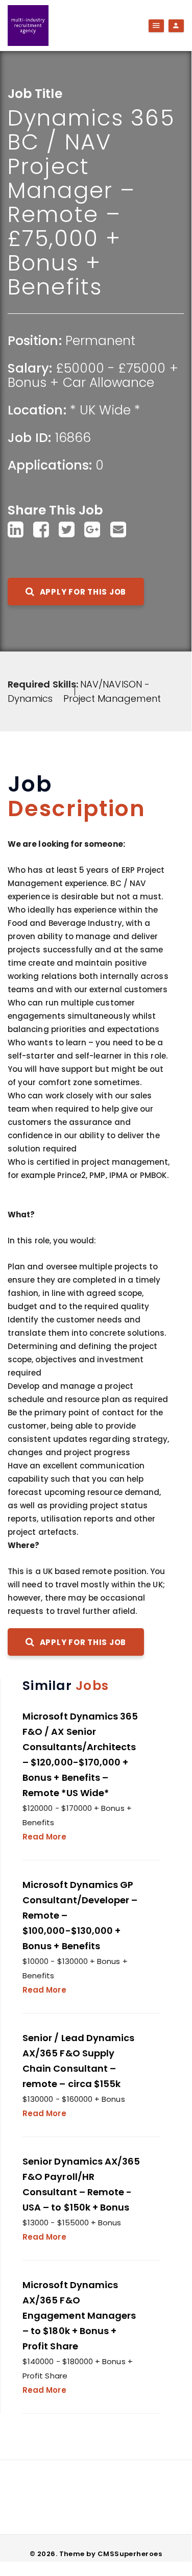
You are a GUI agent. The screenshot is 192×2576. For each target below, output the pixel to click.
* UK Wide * (105, 410)
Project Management (112, 698)
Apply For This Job (82, 592)
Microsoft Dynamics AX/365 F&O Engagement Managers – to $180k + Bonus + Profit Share (79, 2315)
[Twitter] (67, 530)
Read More (44, 1837)
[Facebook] (41, 530)
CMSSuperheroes (130, 2554)
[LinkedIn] (16, 530)
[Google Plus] (92, 530)
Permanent (101, 341)
